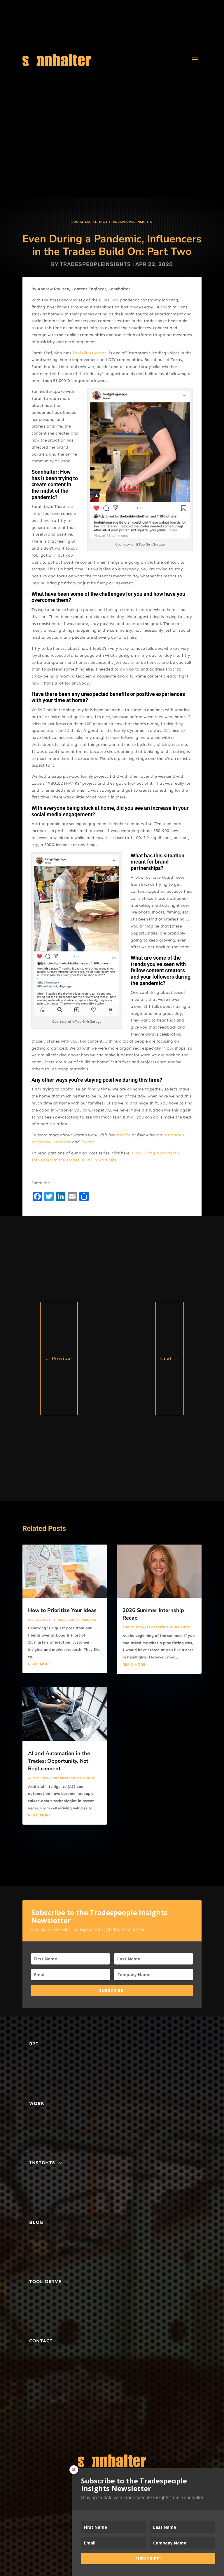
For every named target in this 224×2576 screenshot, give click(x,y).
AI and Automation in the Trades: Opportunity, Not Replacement (59, 1761)
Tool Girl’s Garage (90, 353)
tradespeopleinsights (95, 264)
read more (40, 1664)
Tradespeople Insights (130, 222)
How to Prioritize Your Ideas (62, 1610)
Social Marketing (88, 222)
